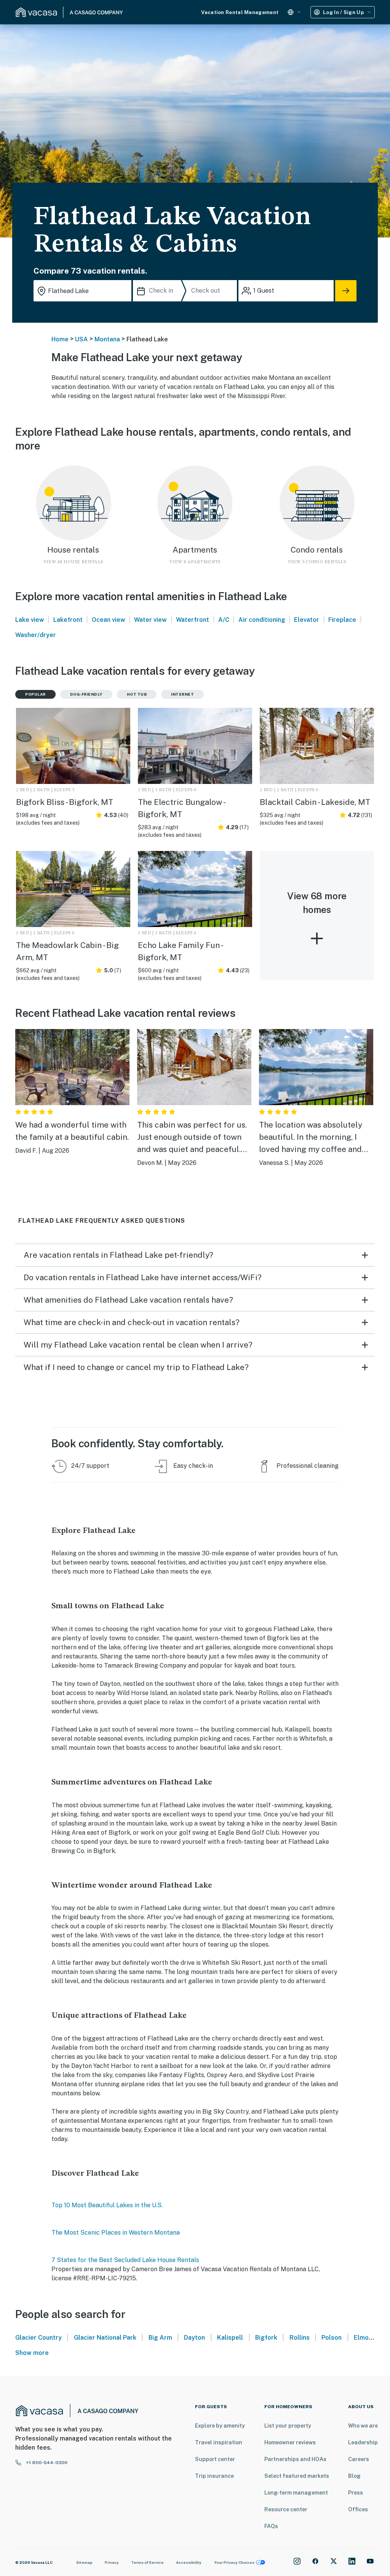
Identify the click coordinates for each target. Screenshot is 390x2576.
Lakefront (68, 620)
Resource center (286, 2509)
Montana (107, 339)
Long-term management (296, 2493)
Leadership (363, 2442)
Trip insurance (214, 2476)
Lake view (30, 620)
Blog (354, 2476)
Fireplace (342, 620)
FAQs (271, 2526)
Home (60, 339)
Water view (150, 620)
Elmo (361, 2338)
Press (356, 2493)
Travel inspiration (219, 2442)
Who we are (363, 2426)
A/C (224, 620)
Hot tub (137, 694)
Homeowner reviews (290, 2442)
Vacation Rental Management (240, 12)
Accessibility (189, 2562)
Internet (182, 694)
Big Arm (160, 2338)
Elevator (307, 620)
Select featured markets (297, 2476)
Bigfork (266, 2338)
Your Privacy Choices (234, 2562)
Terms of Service (147, 2562)
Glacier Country (38, 2338)
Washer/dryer (36, 635)
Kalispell (230, 2338)
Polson (332, 2338)
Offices (358, 2509)
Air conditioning (262, 620)
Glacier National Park (105, 2338)
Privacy (112, 2562)
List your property (288, 2426)
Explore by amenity (220, 2426)
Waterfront (193, 620)
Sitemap (84, 2562)
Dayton (194, 2338)
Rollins (300, 2338)
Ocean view (109, 620)
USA (82, 339)
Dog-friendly (86, 694)
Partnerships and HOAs (295, 2459)
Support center (215, 2459)
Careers (359, 2459)
